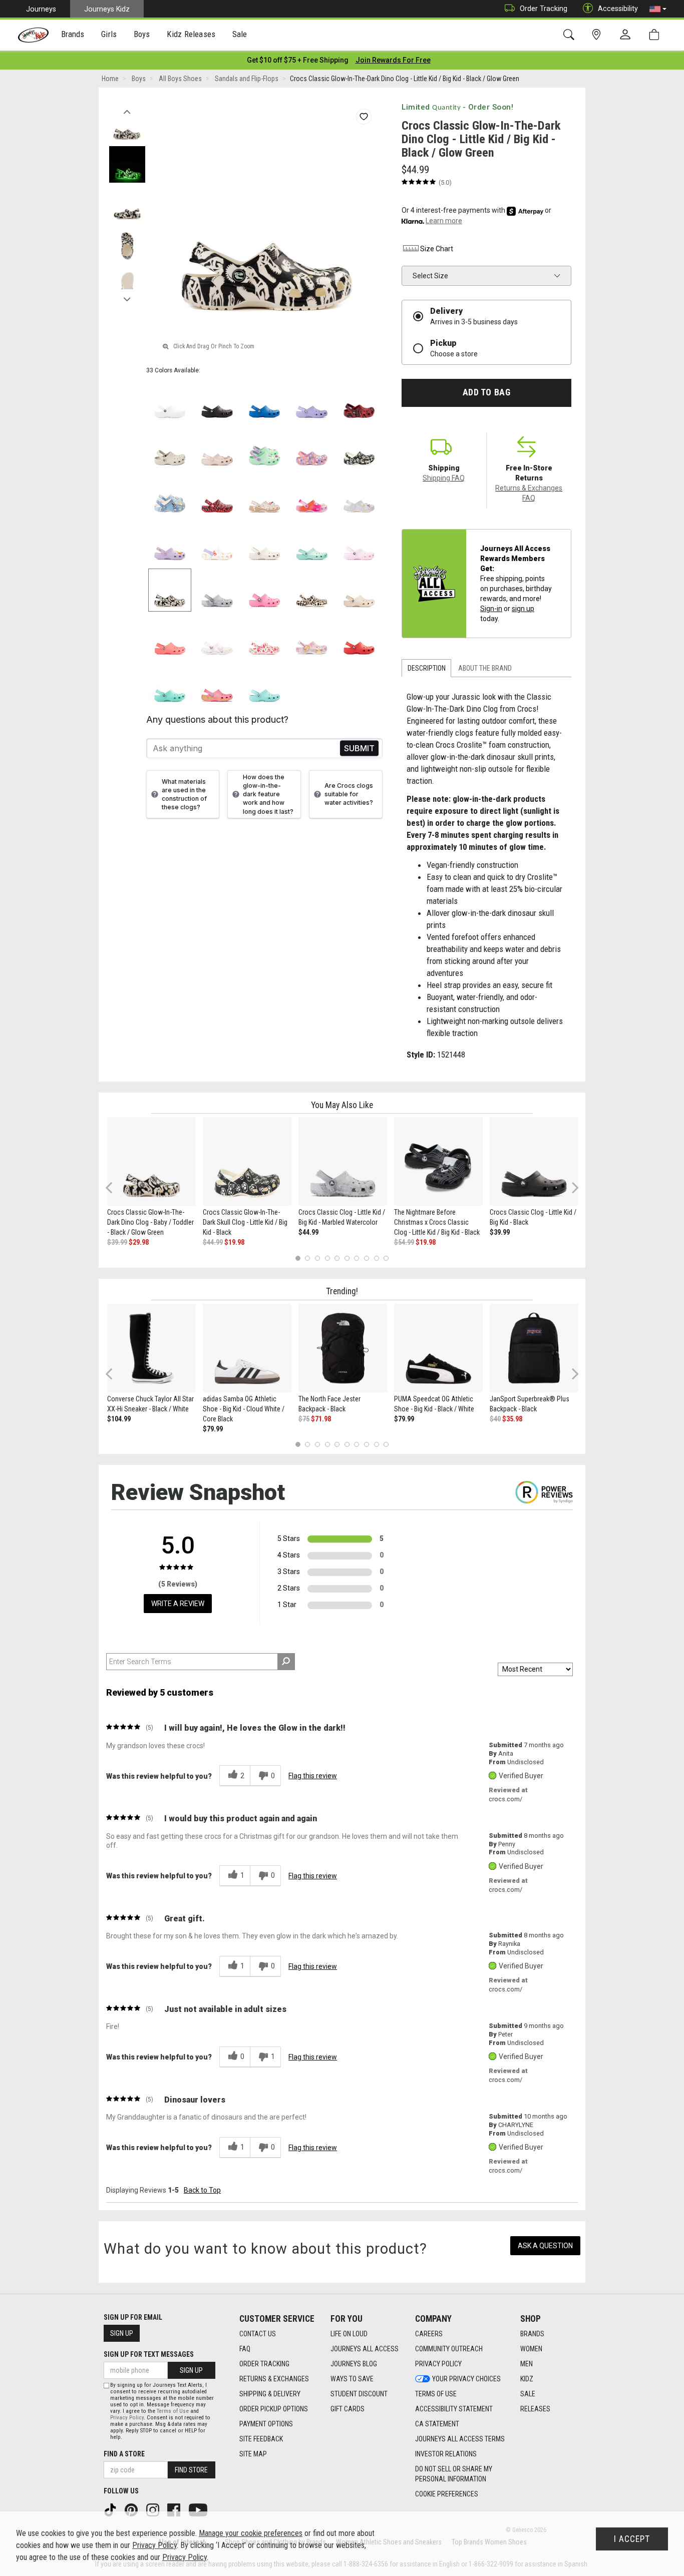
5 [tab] (337, 1258)
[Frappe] (359, 590)
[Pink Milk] (359, 543)
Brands (532, 2334)
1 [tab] (298, 1258)
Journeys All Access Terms (460, 2439)
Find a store (124, 2454)
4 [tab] (327, 1258)
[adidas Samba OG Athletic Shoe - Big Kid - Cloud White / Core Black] (247, 1348)
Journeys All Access (365, 2349)
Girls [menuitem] (109, 34)
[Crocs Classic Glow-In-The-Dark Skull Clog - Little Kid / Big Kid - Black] (247, 1161)
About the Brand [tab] (485, 668)
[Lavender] (312, 401)
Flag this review (313, 1776)
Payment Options (266, 2424)
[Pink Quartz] (217, 448)
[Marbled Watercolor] (217, 590)
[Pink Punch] (217, 685)
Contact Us (258, 2334)
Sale (528, 2394)
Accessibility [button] (618, 9)
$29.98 (139, 1242)
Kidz (527, 2379)
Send (359, 748)
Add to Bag (486, 392)
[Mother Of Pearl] (359, 496)
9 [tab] (376, 1258)
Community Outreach (449, 2349)
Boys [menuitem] (142, 34)
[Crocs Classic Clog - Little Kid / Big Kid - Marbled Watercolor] (343, 1161)
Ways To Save (352, 2379)
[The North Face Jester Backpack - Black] (343, 1348)
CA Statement (437, 2424)
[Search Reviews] (286, 1662)
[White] (170, 401)
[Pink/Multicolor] (312, 496)
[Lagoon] (170, 685)
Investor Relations (446, 2454)
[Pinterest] (132, 2509)
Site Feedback (261, 2439)
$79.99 (213, 1429)
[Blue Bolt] (265, 401)
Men (527, 2364)
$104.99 (119, 1419)
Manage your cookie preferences (251, 2533)
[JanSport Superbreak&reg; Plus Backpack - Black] (534, 1348)
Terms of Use (436, 2394)
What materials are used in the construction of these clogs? (184, 794)
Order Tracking (544, 9)
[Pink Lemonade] (265, 590)
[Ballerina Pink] (312, 448)
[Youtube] (199, 2509)
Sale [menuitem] (240, 34)
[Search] (571, 35)
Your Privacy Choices (466, 2379)
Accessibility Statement (454, 2409)
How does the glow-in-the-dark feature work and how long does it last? (268, 794)
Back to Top (202, 2190)
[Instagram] (154, 2509)
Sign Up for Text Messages (149, 2354)
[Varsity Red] (359, 637)
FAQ (245, 2349)
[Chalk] (312, 590)
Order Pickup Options (274, 2409)
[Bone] (170, 448)
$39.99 (117, 1242)
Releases (535, 2409)
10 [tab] (386, 1258)
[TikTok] (111, 2509)
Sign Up (122, 2333)
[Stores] (598, 35)
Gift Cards (348, 2409)
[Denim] (170, 496)
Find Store (191, 2470)
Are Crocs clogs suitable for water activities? (349, 794)
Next (127, 297)
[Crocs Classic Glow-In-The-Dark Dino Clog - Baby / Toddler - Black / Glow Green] (151, 1161)
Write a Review (178, 1604)
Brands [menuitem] (73, 34)
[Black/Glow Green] (170, 590)
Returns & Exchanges (274, 2379)
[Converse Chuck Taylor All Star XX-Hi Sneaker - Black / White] (151, 1348)
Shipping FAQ (444, 478)
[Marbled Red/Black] (359, 401)
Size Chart (437, 249)
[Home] (33, 35)
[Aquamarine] (312, 543)
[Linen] (265, 543)
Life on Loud (349, 2334)
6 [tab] (347, 1258)
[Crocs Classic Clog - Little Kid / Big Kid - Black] (534, 1161)
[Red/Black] (217, 496)
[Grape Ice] (312, 637)
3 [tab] (318, 1258)
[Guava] (170, 637)
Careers (429, 2334)
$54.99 (404, 1242)
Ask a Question (545, 2246)
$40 (495, 1419)
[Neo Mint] (265, 448)
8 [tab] (366, 1258)
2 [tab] (308, 1258)
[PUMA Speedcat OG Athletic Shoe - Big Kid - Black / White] (438, 1348)
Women (531, 2349)
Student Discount (359, 2394)
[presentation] (73, 35)
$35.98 (512, 1419)
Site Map (253, 2454)
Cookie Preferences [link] (447, 2494)
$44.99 (213, 1242)
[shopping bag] (656, 35)
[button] (658, 9)
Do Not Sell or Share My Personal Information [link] (454, 2474)
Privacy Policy (438, 2364)
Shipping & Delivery (270, 2394)
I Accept (632, 2539)
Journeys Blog (354, 2364)
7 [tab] (357, 1258)
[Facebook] (175, 2509)
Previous (127, 109)
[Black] (217, 401)
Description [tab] (427, 668)
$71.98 (321, 1419)
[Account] (627, 35)
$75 (304, 1419)
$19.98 (234, 1242)
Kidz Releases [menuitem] (191, 34)
